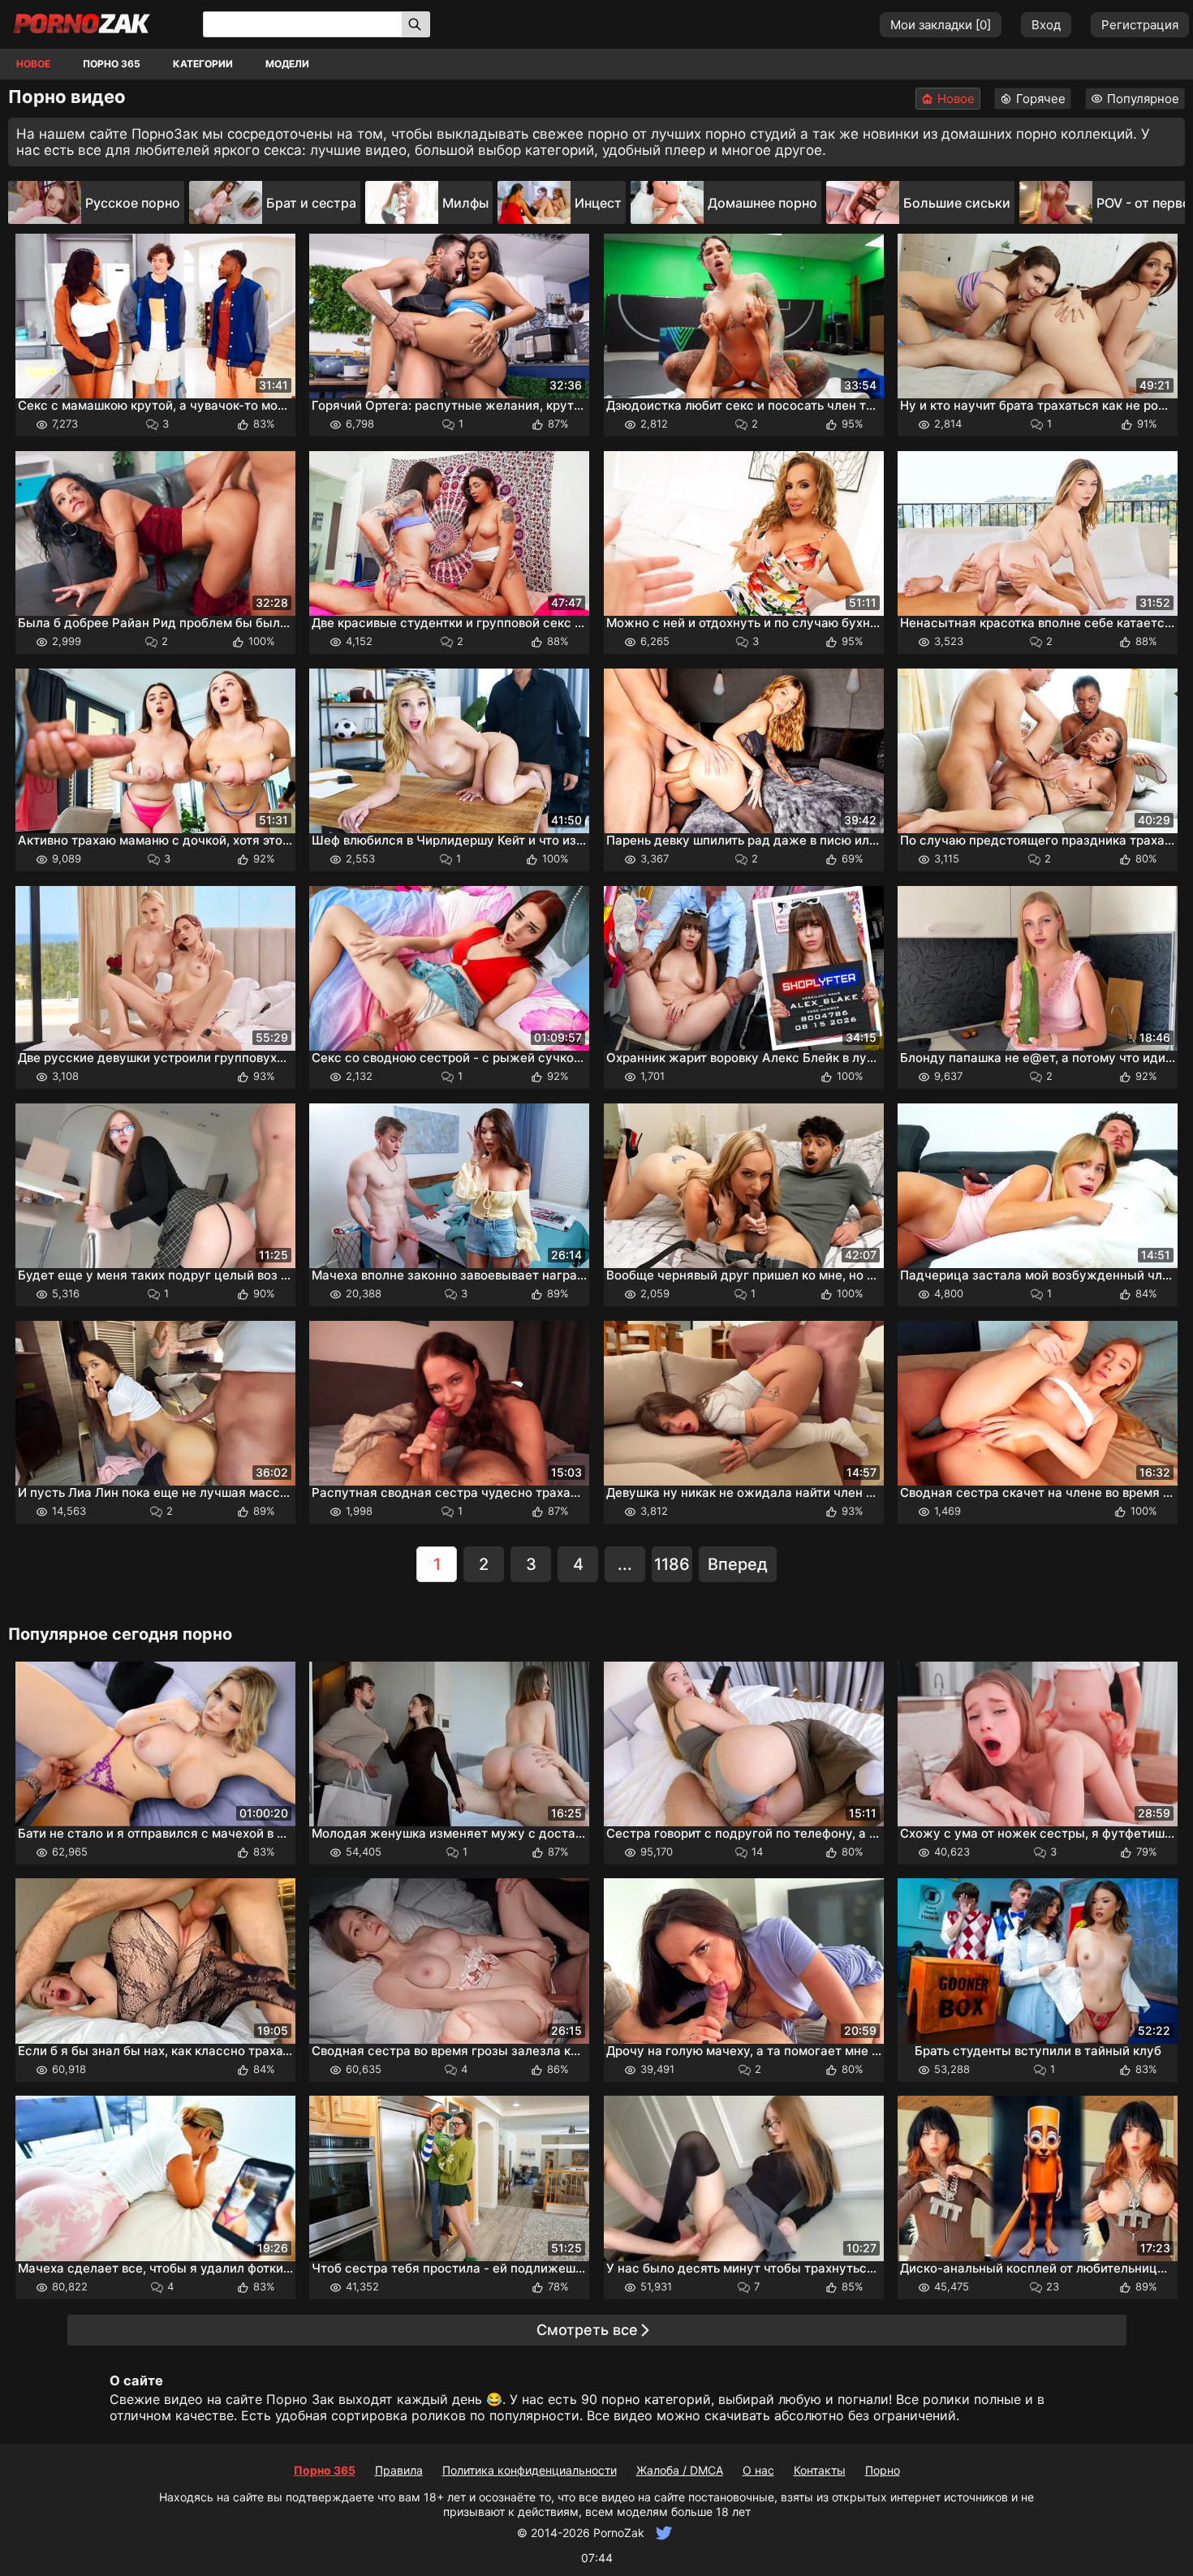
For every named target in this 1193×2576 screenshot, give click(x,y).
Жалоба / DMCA (680, 2470)
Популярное (1143, 99)
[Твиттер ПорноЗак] (662, 2533)
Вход (1046, 25)
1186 (672, 1564)
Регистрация (1140, 25)
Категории (203, 64)
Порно (883, 2470)
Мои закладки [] (941, 25)
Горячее (1041, 99)
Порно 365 (112, 64)
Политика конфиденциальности (530, 2470)
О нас (758, 2470)
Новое (33, 64)
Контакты (820, 2470)
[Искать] (416, 24)
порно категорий (656, 2399)
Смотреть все (587, 2330)
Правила (399, 2470)
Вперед (738, 1564)
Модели (287, 64)
